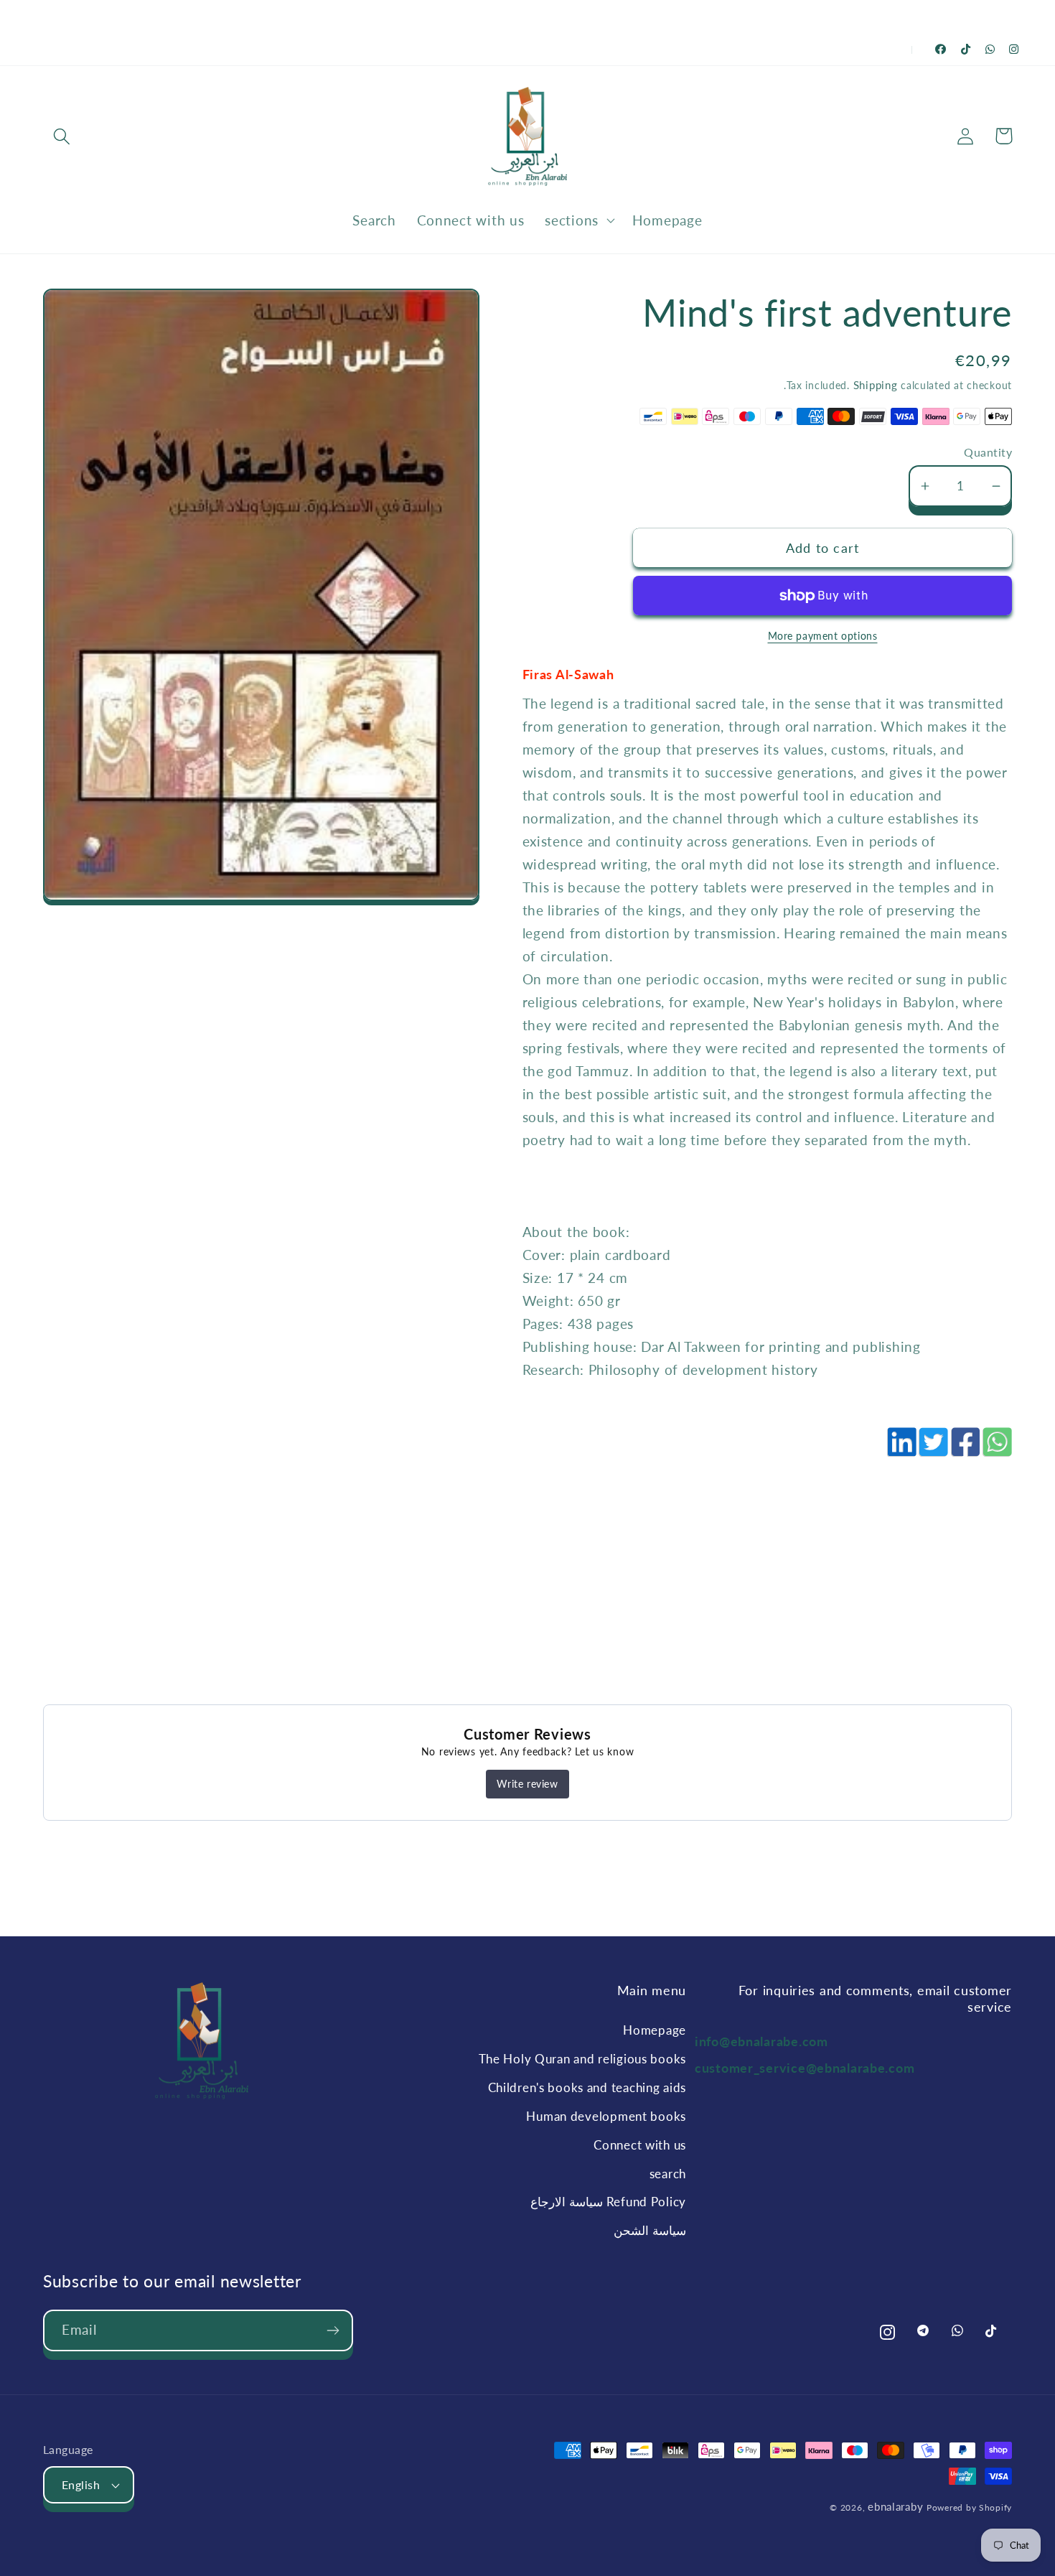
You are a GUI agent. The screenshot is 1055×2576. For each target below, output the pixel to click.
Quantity (988, 452)
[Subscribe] (333, 2330)
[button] (62, 136)
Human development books (606, 2116)
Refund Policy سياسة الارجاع (608, 2202)
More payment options (823, 636)
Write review (527, 1784)
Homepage (655, 2030)
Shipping (876, 385)
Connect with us (640, 2145)
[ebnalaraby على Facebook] (941, 49)
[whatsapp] (996, 1450)
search (668, 2174)
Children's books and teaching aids (587, 2087)
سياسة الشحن (650, 2230)
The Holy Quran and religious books (582, 2059)
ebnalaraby (895, 2506)
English (81, 2485)
